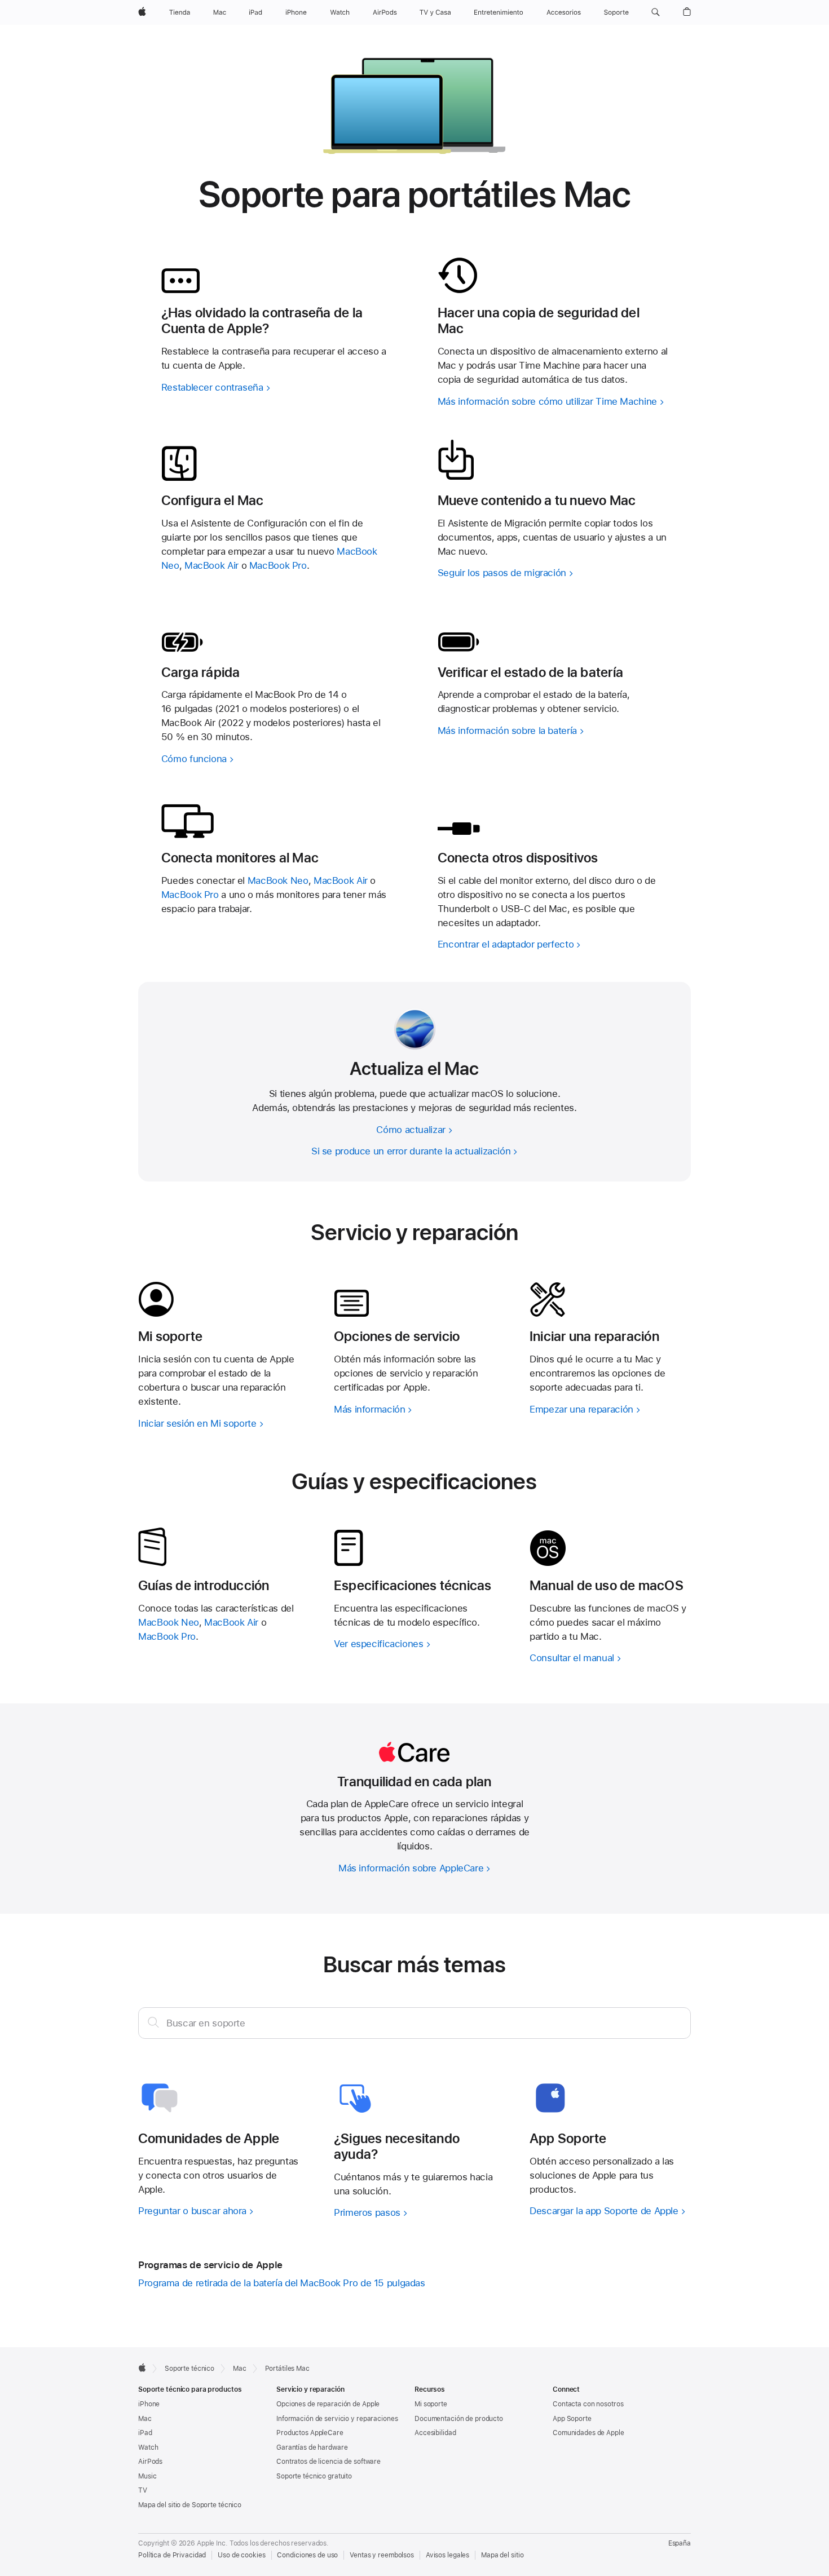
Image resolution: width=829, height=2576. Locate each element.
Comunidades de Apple (588, 2433)
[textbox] (414, 2023)
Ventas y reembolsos (382, 2555)
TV (143, 2490)
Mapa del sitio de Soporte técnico (190, 2505)
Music (147, 2476)
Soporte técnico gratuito (314, 2476)
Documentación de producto (459, 2419)
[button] (656, 12)
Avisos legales (447, 2555)
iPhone (149, 2404)
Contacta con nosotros (588, 2404)
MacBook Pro (278, 565)
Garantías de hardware (312, 2447)
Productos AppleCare (310, 2433)
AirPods (150, 2462)
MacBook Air (211, 565)
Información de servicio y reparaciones (337, 2419)
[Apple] (142, 2367)
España (680, 2543)
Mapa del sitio (502, 2555)
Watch (148, 2447)
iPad (145, 2433)
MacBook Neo (278, 880)
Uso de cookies (241, 2555)
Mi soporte (431, 2404)
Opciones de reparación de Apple (328, 2404)
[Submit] (153, 2022)
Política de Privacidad (172, 2555)
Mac (145, 2419)
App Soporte (572, 2419)
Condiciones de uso (307, 2555)
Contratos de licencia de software (328, 2462)
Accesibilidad (435, 2433)
